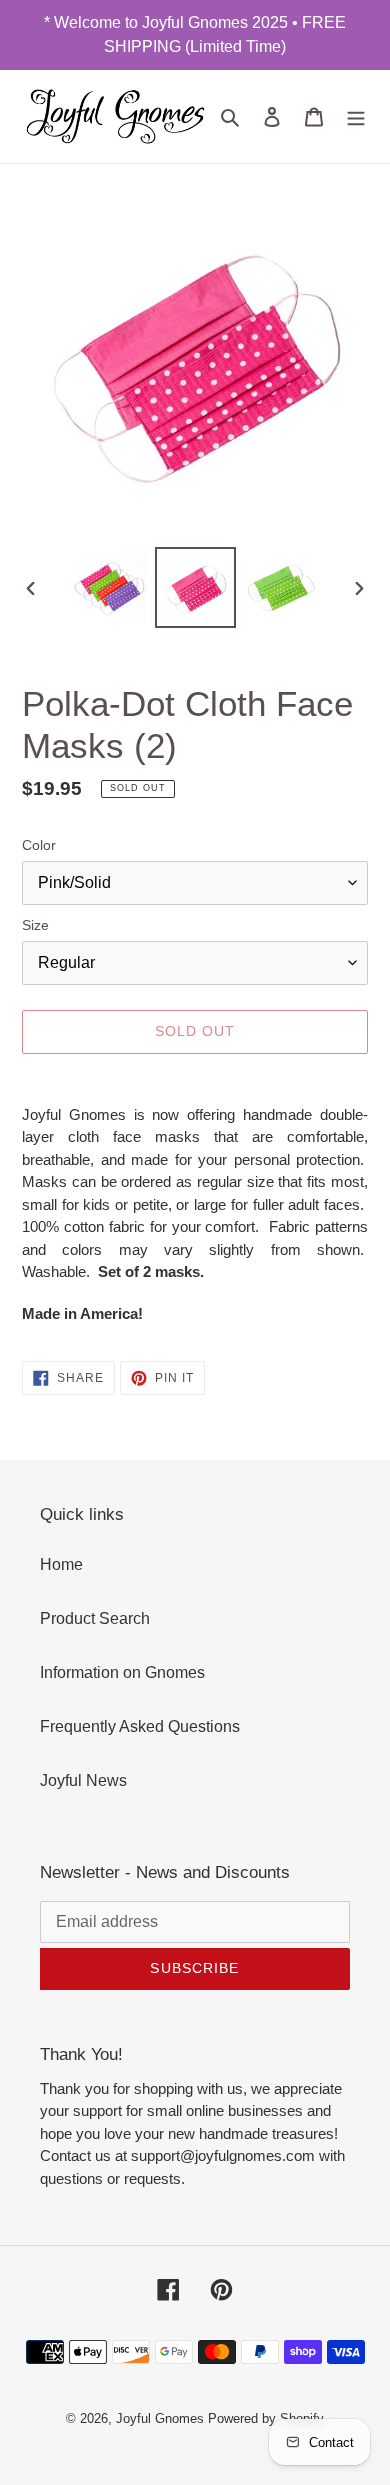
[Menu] (356, 116)
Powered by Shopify (266, 2418)
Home (61, 1564)
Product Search (95, 1618)
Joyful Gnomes (160, 2418)
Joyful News (83, 1780)
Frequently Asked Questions (140, 1726)
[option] (110, 587)
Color (39, 845)
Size (35, 925)
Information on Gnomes (122, 1672)
